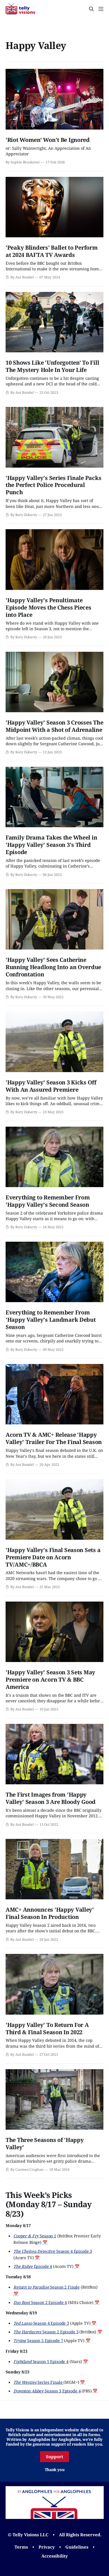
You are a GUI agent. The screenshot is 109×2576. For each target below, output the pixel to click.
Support (54, 2457)
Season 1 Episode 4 (41, 2361)
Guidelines (77, 2547)
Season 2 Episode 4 (40, 2302)
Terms (21, 2547)
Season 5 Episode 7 (38, 2340)
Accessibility (55, 2556)
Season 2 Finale (47, 2287)
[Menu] (101, 9)
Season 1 (35, 2236)
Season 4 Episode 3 (53, 2251)
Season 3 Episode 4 (47, 2391)
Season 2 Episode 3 (46, 2332)
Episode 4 (33, 2266)
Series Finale (38, 2382)
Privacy (47, 2547)
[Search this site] (91, 9)
